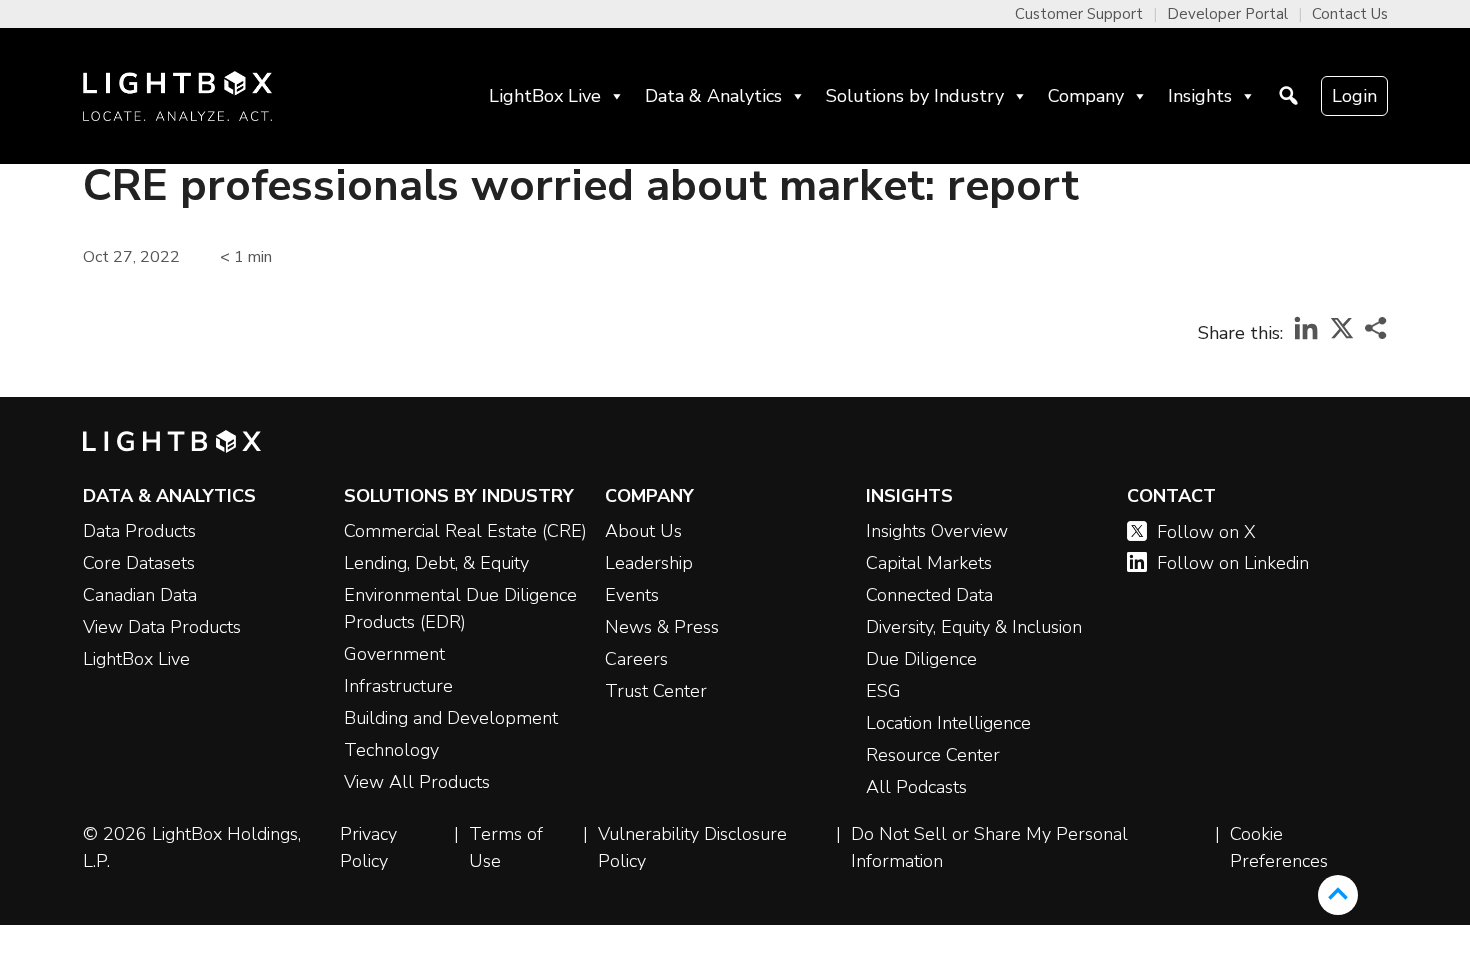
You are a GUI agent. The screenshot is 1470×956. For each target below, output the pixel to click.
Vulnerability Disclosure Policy (692, 847)
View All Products (417, 782)
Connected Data (929, 595)
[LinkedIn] (1306, 334)
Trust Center (656, 691)
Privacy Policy (368, 847)
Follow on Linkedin (1233, 563)
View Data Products (162, 627)
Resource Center (933, 755)
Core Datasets (139, 563)
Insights (1200, 96)
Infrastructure (398, 686)
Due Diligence (921, 659)
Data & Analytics (713, 96)
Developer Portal (1227, 14)
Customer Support (1079, 14)
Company (1086, 96)
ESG (883, 691)
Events (632, 595)
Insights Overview (937, 531)
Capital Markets (929, 563)
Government (394, 654)
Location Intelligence (948, 723)
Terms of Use (506, 847)
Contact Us (1350, 14)
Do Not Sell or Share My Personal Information (989, 847)
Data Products (139, 531)
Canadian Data (140, 595)
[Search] (1288, 96)
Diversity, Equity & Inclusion (974, 627)
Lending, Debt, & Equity (436, 563)
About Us (643, 531)
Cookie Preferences (1279, 847)
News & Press (662, 627)
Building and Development (451, 718)
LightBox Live (545, 96)
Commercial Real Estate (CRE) (465, 531)
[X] (1342, 334)
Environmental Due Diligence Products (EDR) (460, 608)
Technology (391, 750)
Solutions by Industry (915, 96)
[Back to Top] (1338, 895)
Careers (636, 659)
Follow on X (1206, 532)
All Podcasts (916, 787)
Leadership (649, 563)
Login (1354, 96)
